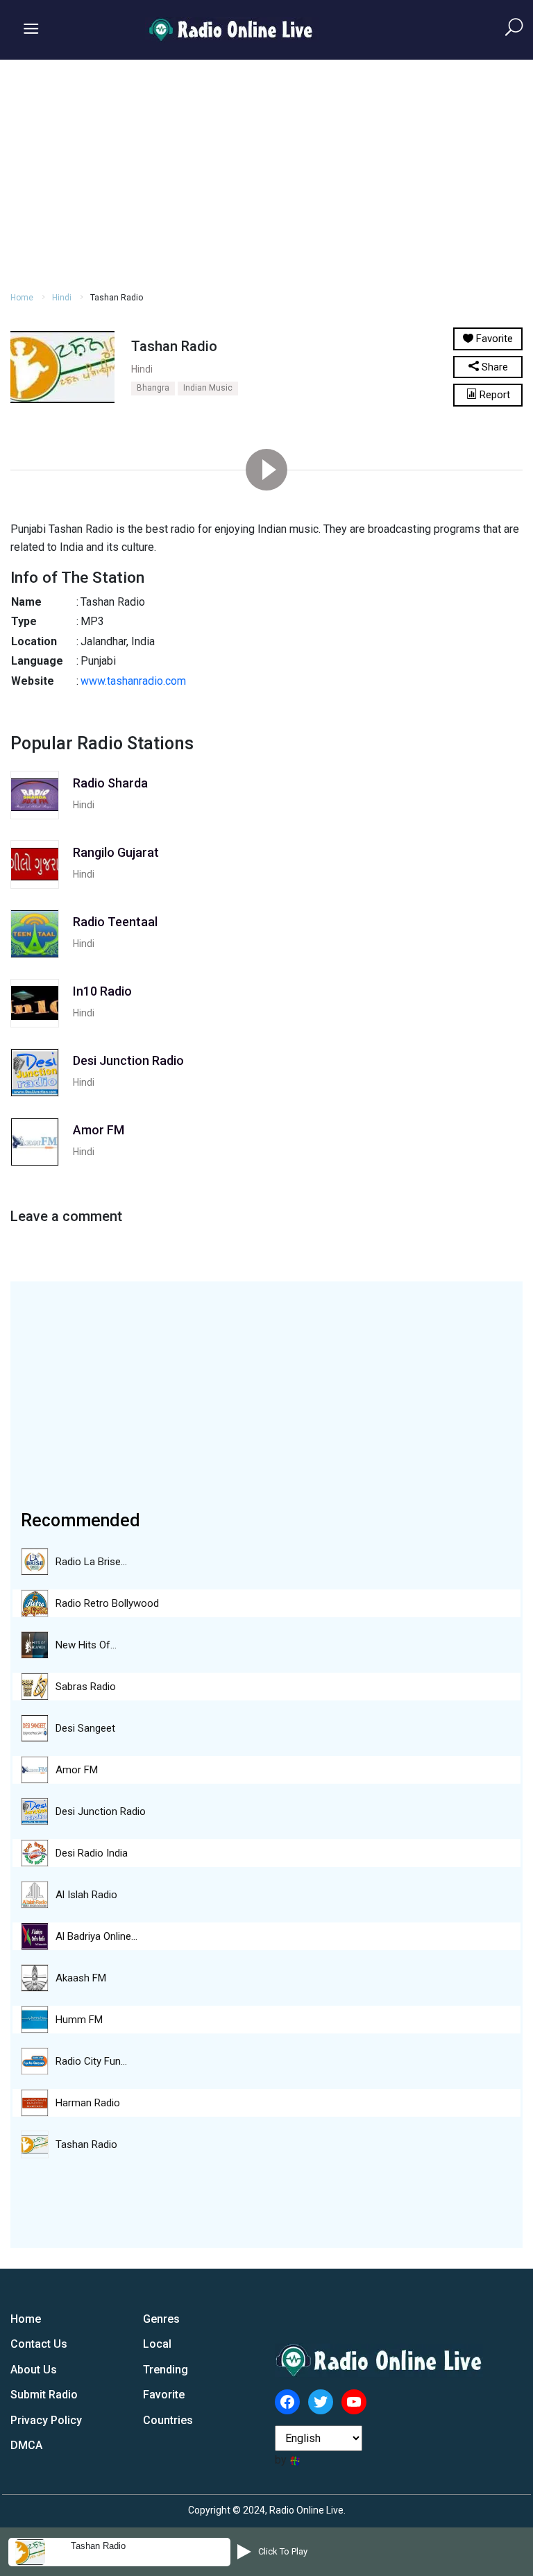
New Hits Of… (86, 1645)
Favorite (164, 2395)
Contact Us (39, 2344)
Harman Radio (88, 2103)
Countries (168, 2420)
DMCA (26, 2445)
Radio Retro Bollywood (107, 1603)
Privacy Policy (46, 2420)
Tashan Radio (86, 2144)
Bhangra (153, 388)
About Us (34, 2370)
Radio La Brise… (91, 1562)
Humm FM (79, 2020)
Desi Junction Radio (101, 1811)
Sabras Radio (86, 1687)
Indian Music (208, 388)
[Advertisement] (266, 173)
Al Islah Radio (86, 1895)
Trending (166, 2370)
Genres (161, 2319)
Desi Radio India (92, 1853)
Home (22, 298)
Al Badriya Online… (96, 1936)
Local (157, 2344)
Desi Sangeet (85, 1728)
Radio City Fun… (91, 2061)
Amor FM (77, 1770)
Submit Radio (44, 2395)
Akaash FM (81, 1978)
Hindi (62, 298)
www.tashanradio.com (135, 681)
